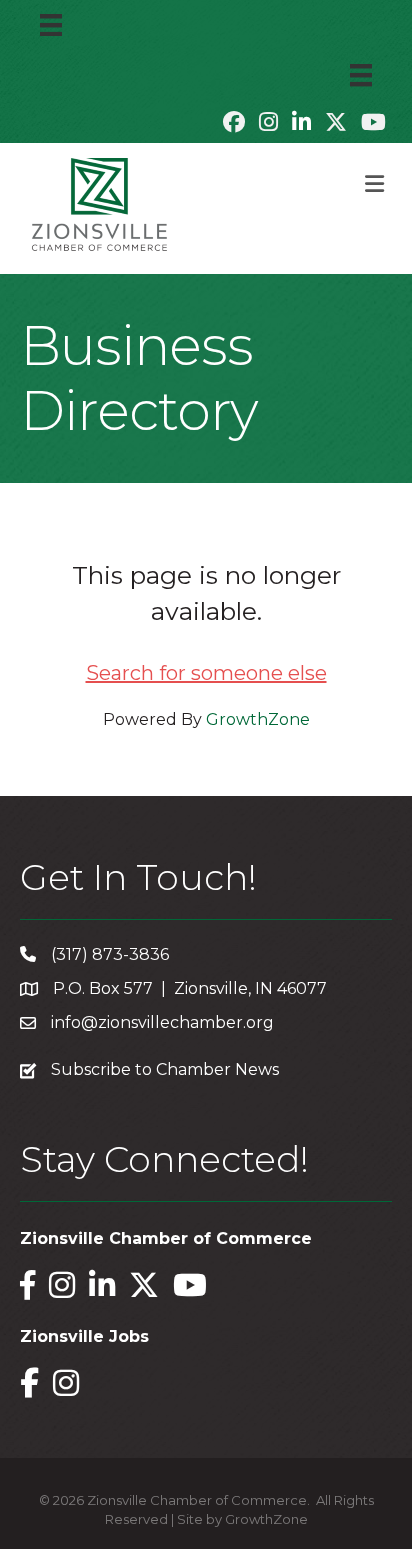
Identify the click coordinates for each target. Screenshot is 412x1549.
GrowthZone (258, 719)
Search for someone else (206, 673)
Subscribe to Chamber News (165, 1069)
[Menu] (51, 25)
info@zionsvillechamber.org (162, 1022)
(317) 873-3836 (110, 954)
